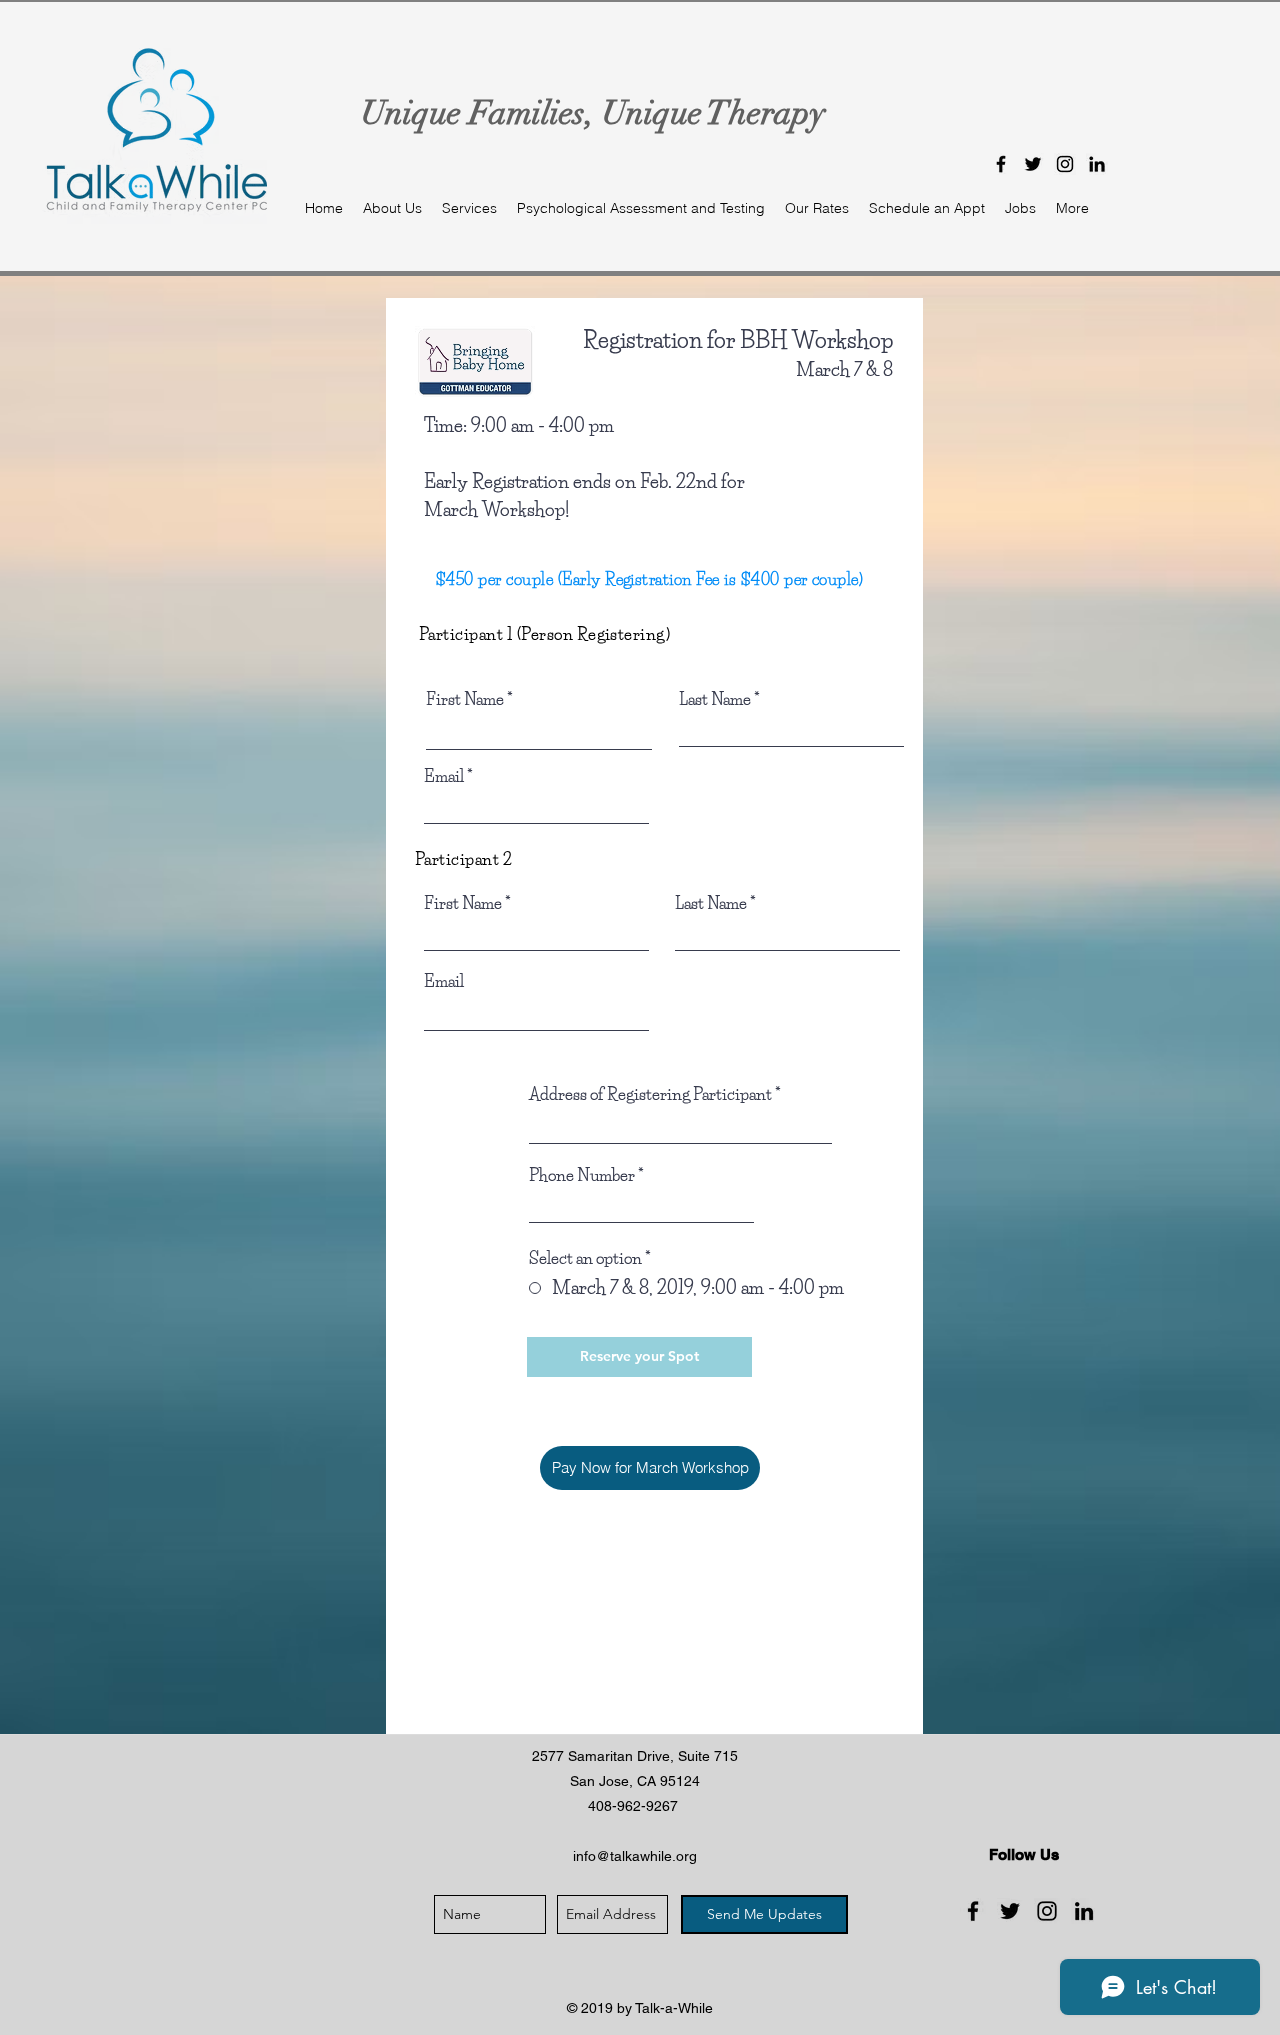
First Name (465, 699)
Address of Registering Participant (650, 1094)
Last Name (715, 699)
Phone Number (582, 1175)
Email (444, 776)
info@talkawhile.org (635, 1856)
